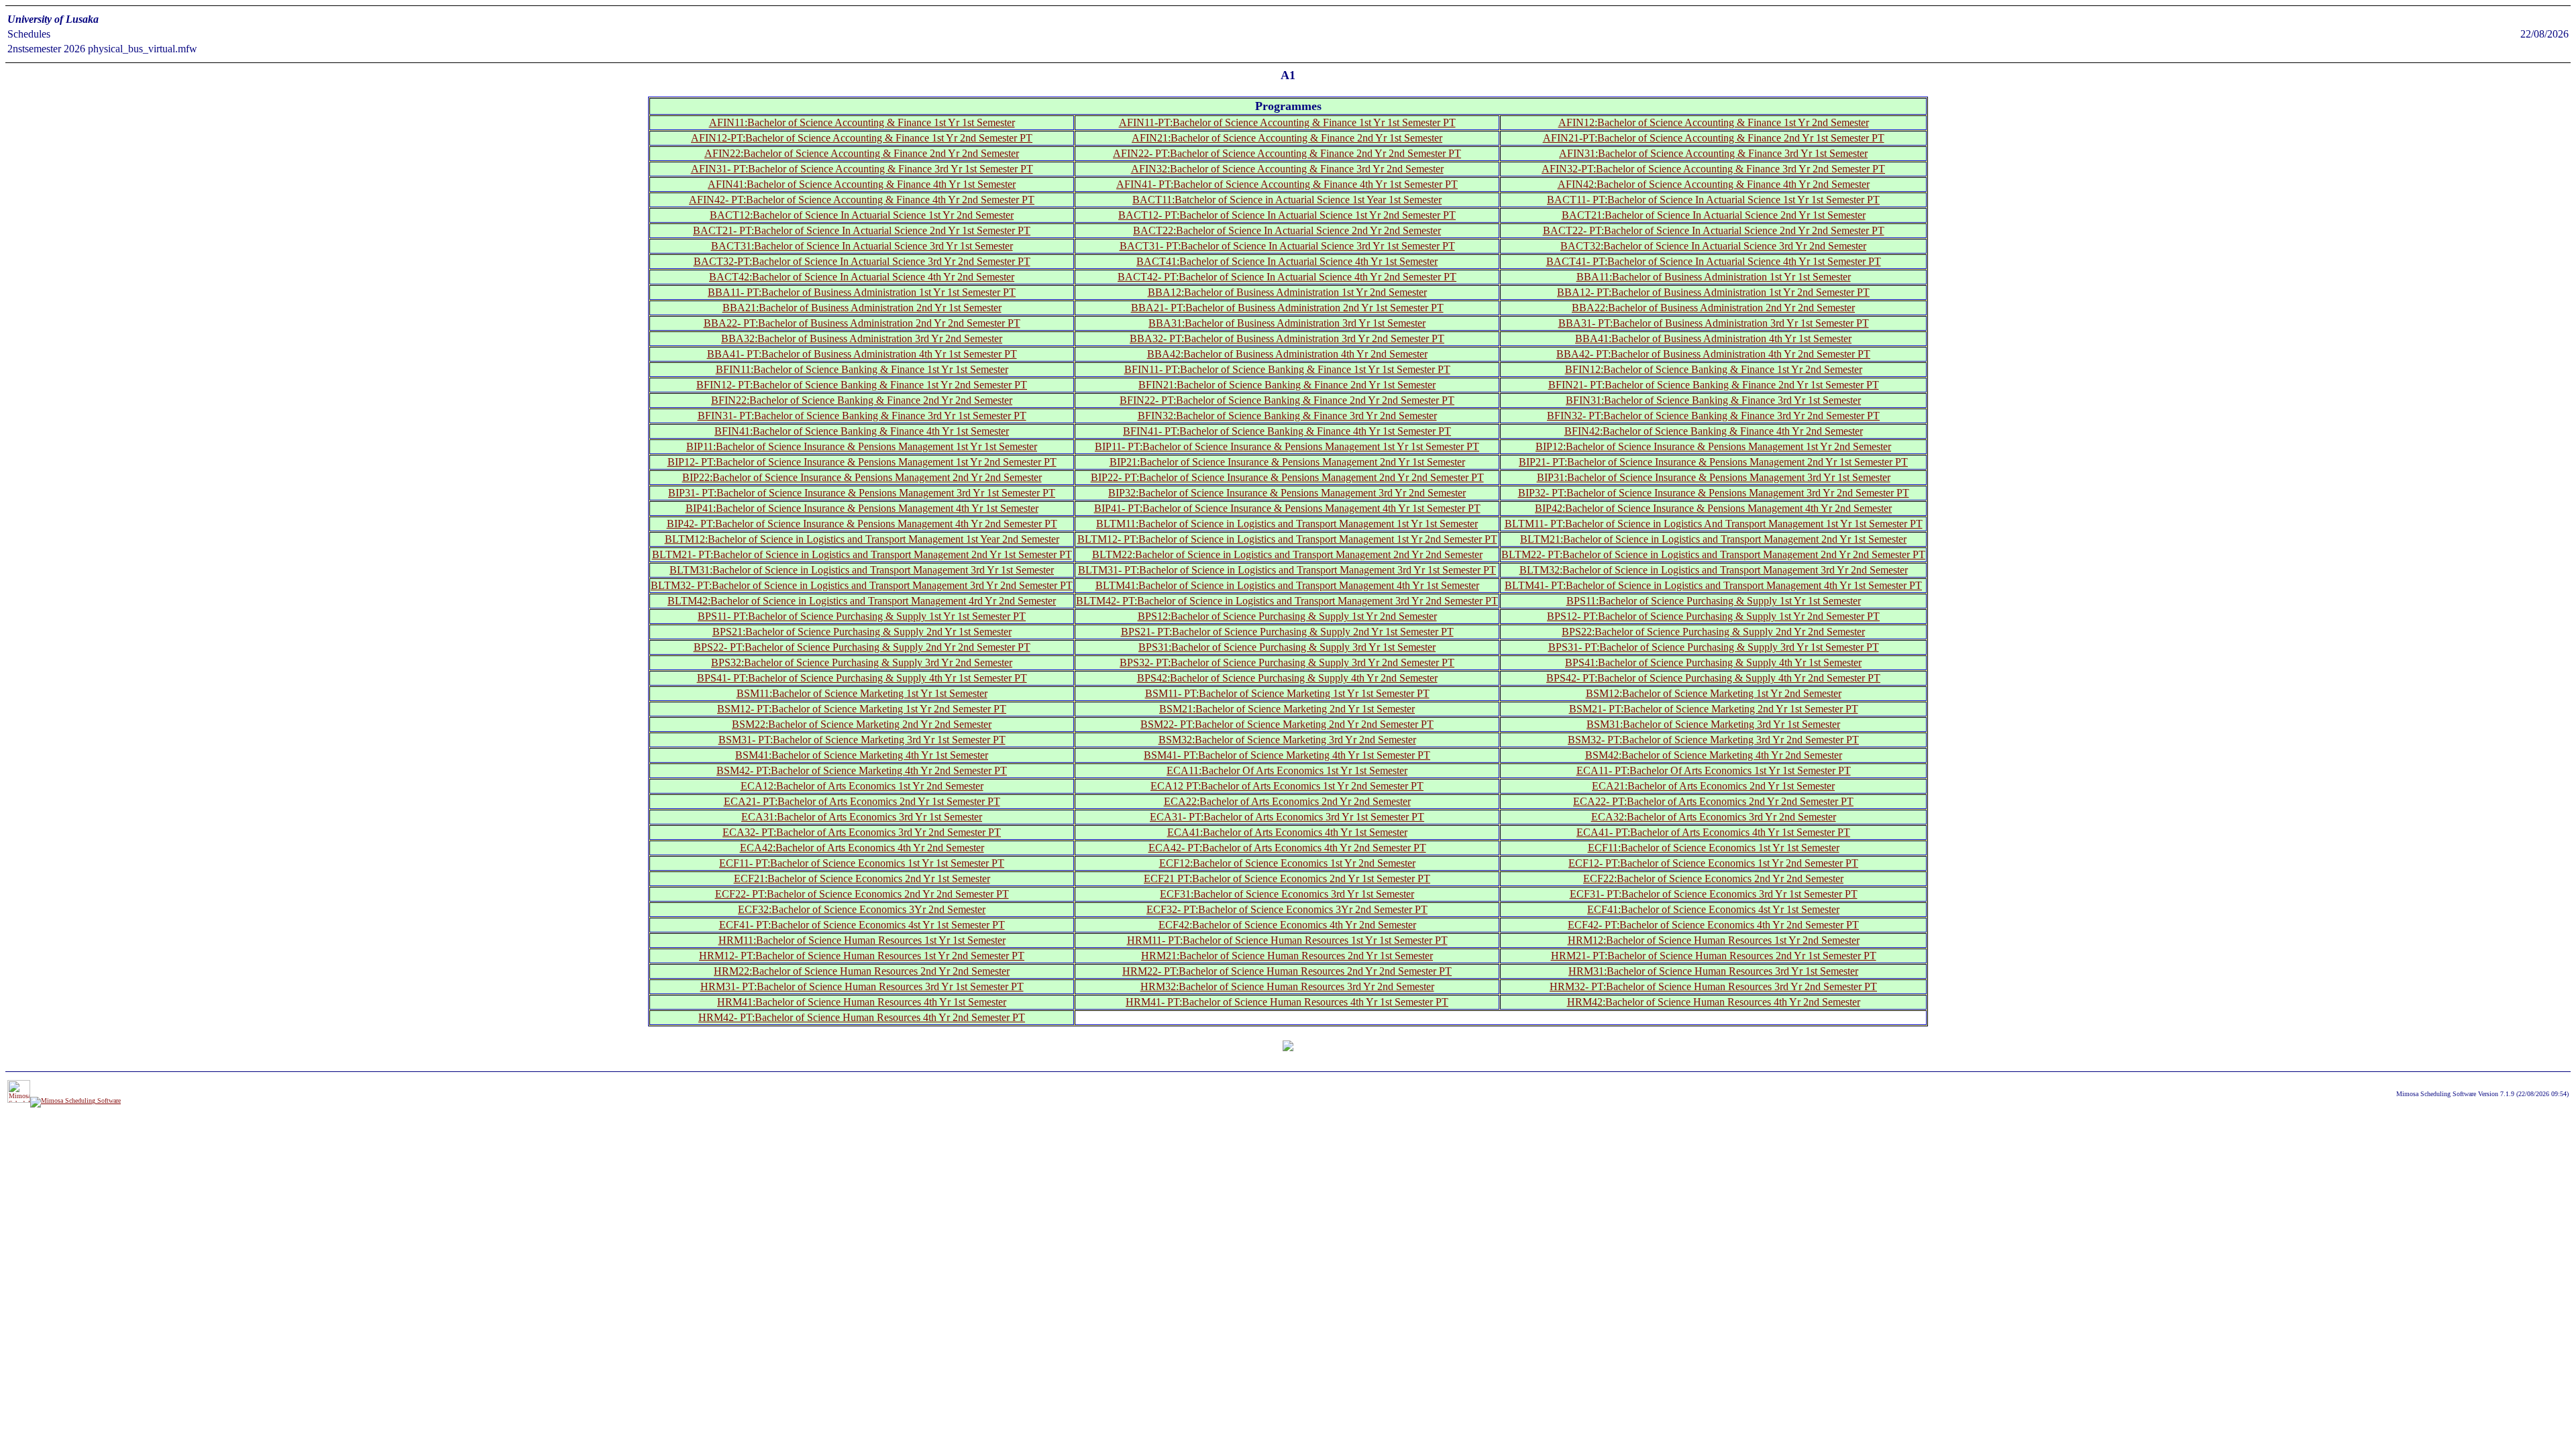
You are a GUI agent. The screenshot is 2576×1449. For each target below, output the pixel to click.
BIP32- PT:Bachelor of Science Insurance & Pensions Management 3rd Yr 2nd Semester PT (1714, 493)
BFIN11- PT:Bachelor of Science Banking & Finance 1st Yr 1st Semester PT (1287, 369)
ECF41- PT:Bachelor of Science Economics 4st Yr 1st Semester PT (862, 925)
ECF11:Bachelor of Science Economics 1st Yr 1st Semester (1714, 848)
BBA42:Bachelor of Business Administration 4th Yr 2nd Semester (1287, 354)
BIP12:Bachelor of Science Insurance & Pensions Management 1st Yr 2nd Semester (1713, 446)
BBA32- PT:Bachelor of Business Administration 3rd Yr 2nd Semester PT (1287, 338)
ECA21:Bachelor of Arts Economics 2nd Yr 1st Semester (1713, 786)
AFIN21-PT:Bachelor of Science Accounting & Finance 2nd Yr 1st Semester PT (1714, 138)
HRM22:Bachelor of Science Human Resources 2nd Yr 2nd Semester (862, 971)
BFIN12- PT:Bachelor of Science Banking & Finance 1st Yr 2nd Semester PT (862, 385)
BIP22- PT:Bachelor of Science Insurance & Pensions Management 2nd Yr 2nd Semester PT (1287, 477)
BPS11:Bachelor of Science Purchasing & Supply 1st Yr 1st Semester (1714, 601)
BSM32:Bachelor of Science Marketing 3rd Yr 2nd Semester (1287, 740)
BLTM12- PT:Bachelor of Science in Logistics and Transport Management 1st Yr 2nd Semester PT (1287, 539)
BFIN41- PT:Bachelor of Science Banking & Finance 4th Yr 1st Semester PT (1287, 431)
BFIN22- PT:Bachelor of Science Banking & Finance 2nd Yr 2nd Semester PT (1287, 400)
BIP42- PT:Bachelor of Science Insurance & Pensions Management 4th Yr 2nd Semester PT (862, 524)
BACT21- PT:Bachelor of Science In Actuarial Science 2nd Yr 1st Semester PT (862, 230)
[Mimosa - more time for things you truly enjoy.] (19, 1101)
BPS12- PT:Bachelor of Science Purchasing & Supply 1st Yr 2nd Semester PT (1713, 616)
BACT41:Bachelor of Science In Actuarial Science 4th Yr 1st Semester (1287, 261)
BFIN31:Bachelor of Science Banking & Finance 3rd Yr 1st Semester (1713, 400)
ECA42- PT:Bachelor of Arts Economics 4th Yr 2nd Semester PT (1287, 848)
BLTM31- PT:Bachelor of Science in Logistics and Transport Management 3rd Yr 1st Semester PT (1287, 570)
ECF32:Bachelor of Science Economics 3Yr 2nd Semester (862, 909)
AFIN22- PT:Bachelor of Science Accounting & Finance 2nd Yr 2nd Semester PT (1287, 153)
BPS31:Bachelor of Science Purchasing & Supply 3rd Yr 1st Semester (1287, 647)
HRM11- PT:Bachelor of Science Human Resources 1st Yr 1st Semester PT (1287, 940)
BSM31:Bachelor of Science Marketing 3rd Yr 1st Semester (1713, 724)
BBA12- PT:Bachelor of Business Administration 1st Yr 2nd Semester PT (1713, 292)
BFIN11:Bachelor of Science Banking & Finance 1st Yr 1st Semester (862, 369)
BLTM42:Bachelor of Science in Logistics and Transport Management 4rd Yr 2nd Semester (862, 601)
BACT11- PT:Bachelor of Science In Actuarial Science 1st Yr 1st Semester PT (1713, 200)
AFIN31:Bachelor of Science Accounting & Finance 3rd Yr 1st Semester (1713, 153)
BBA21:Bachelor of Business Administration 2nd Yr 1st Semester (862, 308)
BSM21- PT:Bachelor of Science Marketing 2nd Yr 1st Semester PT (1714, 709)
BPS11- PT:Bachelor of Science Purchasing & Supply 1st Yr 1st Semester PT (862, 616)
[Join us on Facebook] (75, 1101)
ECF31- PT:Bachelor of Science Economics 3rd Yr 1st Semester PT (1714, 894)
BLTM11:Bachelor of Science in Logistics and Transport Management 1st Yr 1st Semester (1287, 524)
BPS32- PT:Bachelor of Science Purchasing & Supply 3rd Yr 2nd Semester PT (1287, 662)
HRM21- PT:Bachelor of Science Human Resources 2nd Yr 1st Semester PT (1714, 956)
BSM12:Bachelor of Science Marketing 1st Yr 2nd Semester (1714, 693)
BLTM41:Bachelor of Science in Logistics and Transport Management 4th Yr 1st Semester (1287, 585)
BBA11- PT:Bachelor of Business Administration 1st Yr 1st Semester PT (862, 292)
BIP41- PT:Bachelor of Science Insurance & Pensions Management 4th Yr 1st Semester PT (1287, 508)
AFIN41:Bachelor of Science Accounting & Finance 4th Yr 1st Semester (862, 184)
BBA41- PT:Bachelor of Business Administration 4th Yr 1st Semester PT (862, 354)
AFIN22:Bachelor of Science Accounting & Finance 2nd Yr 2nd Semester (862, 153)
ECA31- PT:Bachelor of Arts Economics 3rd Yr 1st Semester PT (1287, 817)
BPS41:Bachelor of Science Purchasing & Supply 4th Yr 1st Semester (1713, 662)
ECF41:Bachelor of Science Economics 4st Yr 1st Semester (1713, 909)
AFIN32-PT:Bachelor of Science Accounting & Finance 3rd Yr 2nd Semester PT (1713, 169)
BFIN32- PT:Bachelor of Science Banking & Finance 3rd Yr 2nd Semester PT (1713, 416)
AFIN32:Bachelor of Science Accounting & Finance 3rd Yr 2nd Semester (1287, 169)
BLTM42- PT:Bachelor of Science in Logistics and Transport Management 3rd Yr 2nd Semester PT (1287, 601)
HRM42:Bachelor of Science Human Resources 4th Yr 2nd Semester (1714, 1002)
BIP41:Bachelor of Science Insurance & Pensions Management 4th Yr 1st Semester (862, 508)
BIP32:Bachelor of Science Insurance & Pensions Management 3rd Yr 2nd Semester (1287, 493)
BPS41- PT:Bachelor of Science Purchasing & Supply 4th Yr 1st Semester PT (862, 678)
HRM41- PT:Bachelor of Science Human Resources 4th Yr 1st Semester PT (1287, 1002)
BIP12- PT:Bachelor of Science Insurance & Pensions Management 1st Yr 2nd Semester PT (862, 462)
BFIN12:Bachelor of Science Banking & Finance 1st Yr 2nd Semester (1714, 369)
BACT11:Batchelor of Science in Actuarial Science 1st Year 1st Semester (1287, 200)
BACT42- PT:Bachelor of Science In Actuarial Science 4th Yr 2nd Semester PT (1287, 277)
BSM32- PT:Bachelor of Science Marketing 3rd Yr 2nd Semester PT (1713, 740)
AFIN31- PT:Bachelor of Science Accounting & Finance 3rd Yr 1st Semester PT (862, 169)
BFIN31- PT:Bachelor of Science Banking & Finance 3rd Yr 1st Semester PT (862, 416)
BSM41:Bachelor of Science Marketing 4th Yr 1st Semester (862, 755)
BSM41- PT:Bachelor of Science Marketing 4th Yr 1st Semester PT (1287, 755)
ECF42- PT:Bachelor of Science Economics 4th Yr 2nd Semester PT (1713, 925)
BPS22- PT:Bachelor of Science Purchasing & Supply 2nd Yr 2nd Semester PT (862, 647)
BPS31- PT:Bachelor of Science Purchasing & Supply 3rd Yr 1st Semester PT (1714, 647)
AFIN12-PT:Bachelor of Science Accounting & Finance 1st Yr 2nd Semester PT (862, 138)
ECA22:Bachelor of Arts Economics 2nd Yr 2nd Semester (1287, 801)
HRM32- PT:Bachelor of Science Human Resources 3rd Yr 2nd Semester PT (1713, 986)
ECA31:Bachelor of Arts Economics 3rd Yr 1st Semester (862, 817)
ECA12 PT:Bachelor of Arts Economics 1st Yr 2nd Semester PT (1287, 786)
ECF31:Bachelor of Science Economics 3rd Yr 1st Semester (1287, 894)
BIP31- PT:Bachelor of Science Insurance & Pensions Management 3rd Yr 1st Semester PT (862, 493)
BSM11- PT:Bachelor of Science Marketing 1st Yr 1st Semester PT (1287, 693)
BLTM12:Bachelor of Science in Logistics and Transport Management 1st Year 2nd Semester (862, 539)
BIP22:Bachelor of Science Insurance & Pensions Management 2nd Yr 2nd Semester (862, 477)
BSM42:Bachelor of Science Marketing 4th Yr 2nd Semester (1714, 755)
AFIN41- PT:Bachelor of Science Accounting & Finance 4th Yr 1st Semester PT (1287, 184)
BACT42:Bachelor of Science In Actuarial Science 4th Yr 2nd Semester (862, 277)
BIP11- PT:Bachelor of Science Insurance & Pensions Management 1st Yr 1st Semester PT (1287, 446)
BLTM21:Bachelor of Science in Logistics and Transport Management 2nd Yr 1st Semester (1713, 539)
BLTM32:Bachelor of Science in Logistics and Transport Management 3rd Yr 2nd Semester (1714, 570)
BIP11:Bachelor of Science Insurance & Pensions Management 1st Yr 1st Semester (862, 446)
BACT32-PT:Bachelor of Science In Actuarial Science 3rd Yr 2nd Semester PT (862, 261)
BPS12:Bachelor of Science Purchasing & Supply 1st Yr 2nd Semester (1287, 616)
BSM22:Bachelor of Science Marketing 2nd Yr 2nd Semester (862, 724)
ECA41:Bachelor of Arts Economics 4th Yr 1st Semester (1287, 832)
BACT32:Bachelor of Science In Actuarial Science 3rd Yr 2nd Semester (1713, 246)
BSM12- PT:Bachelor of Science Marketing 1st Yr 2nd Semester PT (862, 709)
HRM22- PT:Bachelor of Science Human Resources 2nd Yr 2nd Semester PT (1287, 971)
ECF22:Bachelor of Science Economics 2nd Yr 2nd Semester (1713, 878)
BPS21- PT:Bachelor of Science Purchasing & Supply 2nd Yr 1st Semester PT (1287, 632)
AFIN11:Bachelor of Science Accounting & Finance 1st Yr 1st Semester (862, 122)
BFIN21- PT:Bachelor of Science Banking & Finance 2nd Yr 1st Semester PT (1714, 385)
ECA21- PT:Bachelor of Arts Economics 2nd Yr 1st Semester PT (862, 801)
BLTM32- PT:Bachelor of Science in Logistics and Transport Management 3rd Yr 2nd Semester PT (862, 585)
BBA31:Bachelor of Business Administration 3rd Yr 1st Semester (1287, 323)
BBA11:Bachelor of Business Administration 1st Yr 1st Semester (1714, 277)
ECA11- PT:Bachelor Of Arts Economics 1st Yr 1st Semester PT (1714, 770)
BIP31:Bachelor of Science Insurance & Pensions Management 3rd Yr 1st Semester (1714, 477)
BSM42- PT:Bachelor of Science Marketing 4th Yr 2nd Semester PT (862, 770)
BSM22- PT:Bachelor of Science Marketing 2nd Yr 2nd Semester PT (1287, 724)
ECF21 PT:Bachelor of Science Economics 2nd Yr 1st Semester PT (1287, 878)
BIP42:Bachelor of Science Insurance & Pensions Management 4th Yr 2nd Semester (1713, 508)
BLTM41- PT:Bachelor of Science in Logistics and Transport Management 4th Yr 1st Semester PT (1713, 585)
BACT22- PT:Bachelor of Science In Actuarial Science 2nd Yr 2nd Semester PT (1714, 230)
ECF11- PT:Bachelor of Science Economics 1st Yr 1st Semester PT (862, 863)
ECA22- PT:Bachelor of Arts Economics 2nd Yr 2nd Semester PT (1713, 801)
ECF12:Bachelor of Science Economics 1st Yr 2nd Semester (1287, 863)
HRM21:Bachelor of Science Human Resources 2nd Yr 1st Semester (1287, 956)
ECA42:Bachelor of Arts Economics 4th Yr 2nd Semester (862, 848)
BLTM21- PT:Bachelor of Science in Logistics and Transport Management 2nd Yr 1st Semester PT (862, 554)
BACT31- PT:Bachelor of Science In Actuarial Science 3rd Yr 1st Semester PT (1287, 246)
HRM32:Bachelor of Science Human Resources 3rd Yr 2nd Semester (1287, 986)
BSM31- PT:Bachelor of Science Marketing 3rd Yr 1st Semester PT (862, 740)
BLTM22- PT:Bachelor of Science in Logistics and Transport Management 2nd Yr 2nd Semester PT (1713, 554)
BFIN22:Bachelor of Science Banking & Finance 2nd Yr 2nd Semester (862, 400)
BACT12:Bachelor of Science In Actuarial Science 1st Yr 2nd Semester (862, 215)
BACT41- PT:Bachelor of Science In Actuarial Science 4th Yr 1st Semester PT (1714, 261)
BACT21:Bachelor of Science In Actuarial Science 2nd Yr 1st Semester (1714, 215)
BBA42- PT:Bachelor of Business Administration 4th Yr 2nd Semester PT (1713, 354)
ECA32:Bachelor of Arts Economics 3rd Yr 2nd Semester (1714, 817)
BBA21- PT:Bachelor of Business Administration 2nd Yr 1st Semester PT (1287, 308)
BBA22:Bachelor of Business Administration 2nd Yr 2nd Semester (1713, 308)
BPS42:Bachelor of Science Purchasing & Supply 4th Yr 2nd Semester (1287, 678)
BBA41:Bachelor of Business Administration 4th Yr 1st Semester (1713, 338)
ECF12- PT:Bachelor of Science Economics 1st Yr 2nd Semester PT (1713, 863)
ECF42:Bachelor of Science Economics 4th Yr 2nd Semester (1287, 925)
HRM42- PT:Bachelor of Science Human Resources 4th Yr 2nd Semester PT (862, 1017)
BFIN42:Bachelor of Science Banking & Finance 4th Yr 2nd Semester (1714, 431)
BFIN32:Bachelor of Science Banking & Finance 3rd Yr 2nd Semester (1287, 416)
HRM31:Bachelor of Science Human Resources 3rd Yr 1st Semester (1713, 971)
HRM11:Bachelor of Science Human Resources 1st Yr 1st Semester (862, 940)
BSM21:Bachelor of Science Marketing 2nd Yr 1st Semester (1287, 709)
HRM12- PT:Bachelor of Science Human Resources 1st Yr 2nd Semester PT (862, 956)
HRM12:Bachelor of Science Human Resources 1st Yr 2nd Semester (1714, 940)
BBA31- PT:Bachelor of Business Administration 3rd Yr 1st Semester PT (1714, 323)
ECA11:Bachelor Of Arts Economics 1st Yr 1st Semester (1287, 770)
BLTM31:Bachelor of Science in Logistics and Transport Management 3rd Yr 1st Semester (862, 570)
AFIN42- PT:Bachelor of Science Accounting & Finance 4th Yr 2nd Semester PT (862, 200)
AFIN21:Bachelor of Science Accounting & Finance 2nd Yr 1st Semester (1287, 138)
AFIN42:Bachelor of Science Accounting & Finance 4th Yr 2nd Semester (1714, 184)
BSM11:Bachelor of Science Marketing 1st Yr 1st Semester (862, 693)
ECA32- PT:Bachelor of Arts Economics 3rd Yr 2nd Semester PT (862, 832)
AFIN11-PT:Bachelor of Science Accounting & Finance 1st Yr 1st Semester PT (1287, 122)
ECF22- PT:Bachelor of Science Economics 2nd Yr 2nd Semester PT (862, 894)
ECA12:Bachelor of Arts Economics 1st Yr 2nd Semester (862, 786)
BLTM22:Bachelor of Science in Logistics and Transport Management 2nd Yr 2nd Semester (1287, 554)
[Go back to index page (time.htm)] (1288, 1047)
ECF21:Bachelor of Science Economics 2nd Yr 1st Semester (862, 878)
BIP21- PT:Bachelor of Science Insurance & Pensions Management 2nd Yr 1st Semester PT (1713, 462)
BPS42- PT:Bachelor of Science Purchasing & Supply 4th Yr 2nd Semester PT (1713, 678)
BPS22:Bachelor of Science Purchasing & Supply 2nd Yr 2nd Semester (1713, 632)
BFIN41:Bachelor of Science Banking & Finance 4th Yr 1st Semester (862, 431)
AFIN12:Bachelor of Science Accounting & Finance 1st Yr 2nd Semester (1714, 122)
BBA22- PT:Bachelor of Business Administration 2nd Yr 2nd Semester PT (862, 323)
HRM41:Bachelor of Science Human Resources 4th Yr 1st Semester (862, 1002)
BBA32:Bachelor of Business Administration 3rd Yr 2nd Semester (862, 338)
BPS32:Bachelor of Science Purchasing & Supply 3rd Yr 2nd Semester (862, 662)
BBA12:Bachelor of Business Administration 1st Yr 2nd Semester (1287, 292)
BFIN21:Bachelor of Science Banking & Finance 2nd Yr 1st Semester (1287, 385)
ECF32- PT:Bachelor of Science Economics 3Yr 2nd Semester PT (1287, 909)
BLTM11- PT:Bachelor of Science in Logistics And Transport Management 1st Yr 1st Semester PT (1714, 524)
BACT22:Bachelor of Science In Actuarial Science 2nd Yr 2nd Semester (1287, 230)
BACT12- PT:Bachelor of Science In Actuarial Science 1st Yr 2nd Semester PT (1287, 215)
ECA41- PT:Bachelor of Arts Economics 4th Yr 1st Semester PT (1713, 832)
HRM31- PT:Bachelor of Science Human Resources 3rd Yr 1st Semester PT (862, 986)
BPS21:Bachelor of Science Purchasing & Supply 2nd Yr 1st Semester (862, 632)
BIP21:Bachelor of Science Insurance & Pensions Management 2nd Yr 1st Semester (1287, 462)
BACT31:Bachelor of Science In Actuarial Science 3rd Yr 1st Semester (862, 246)
